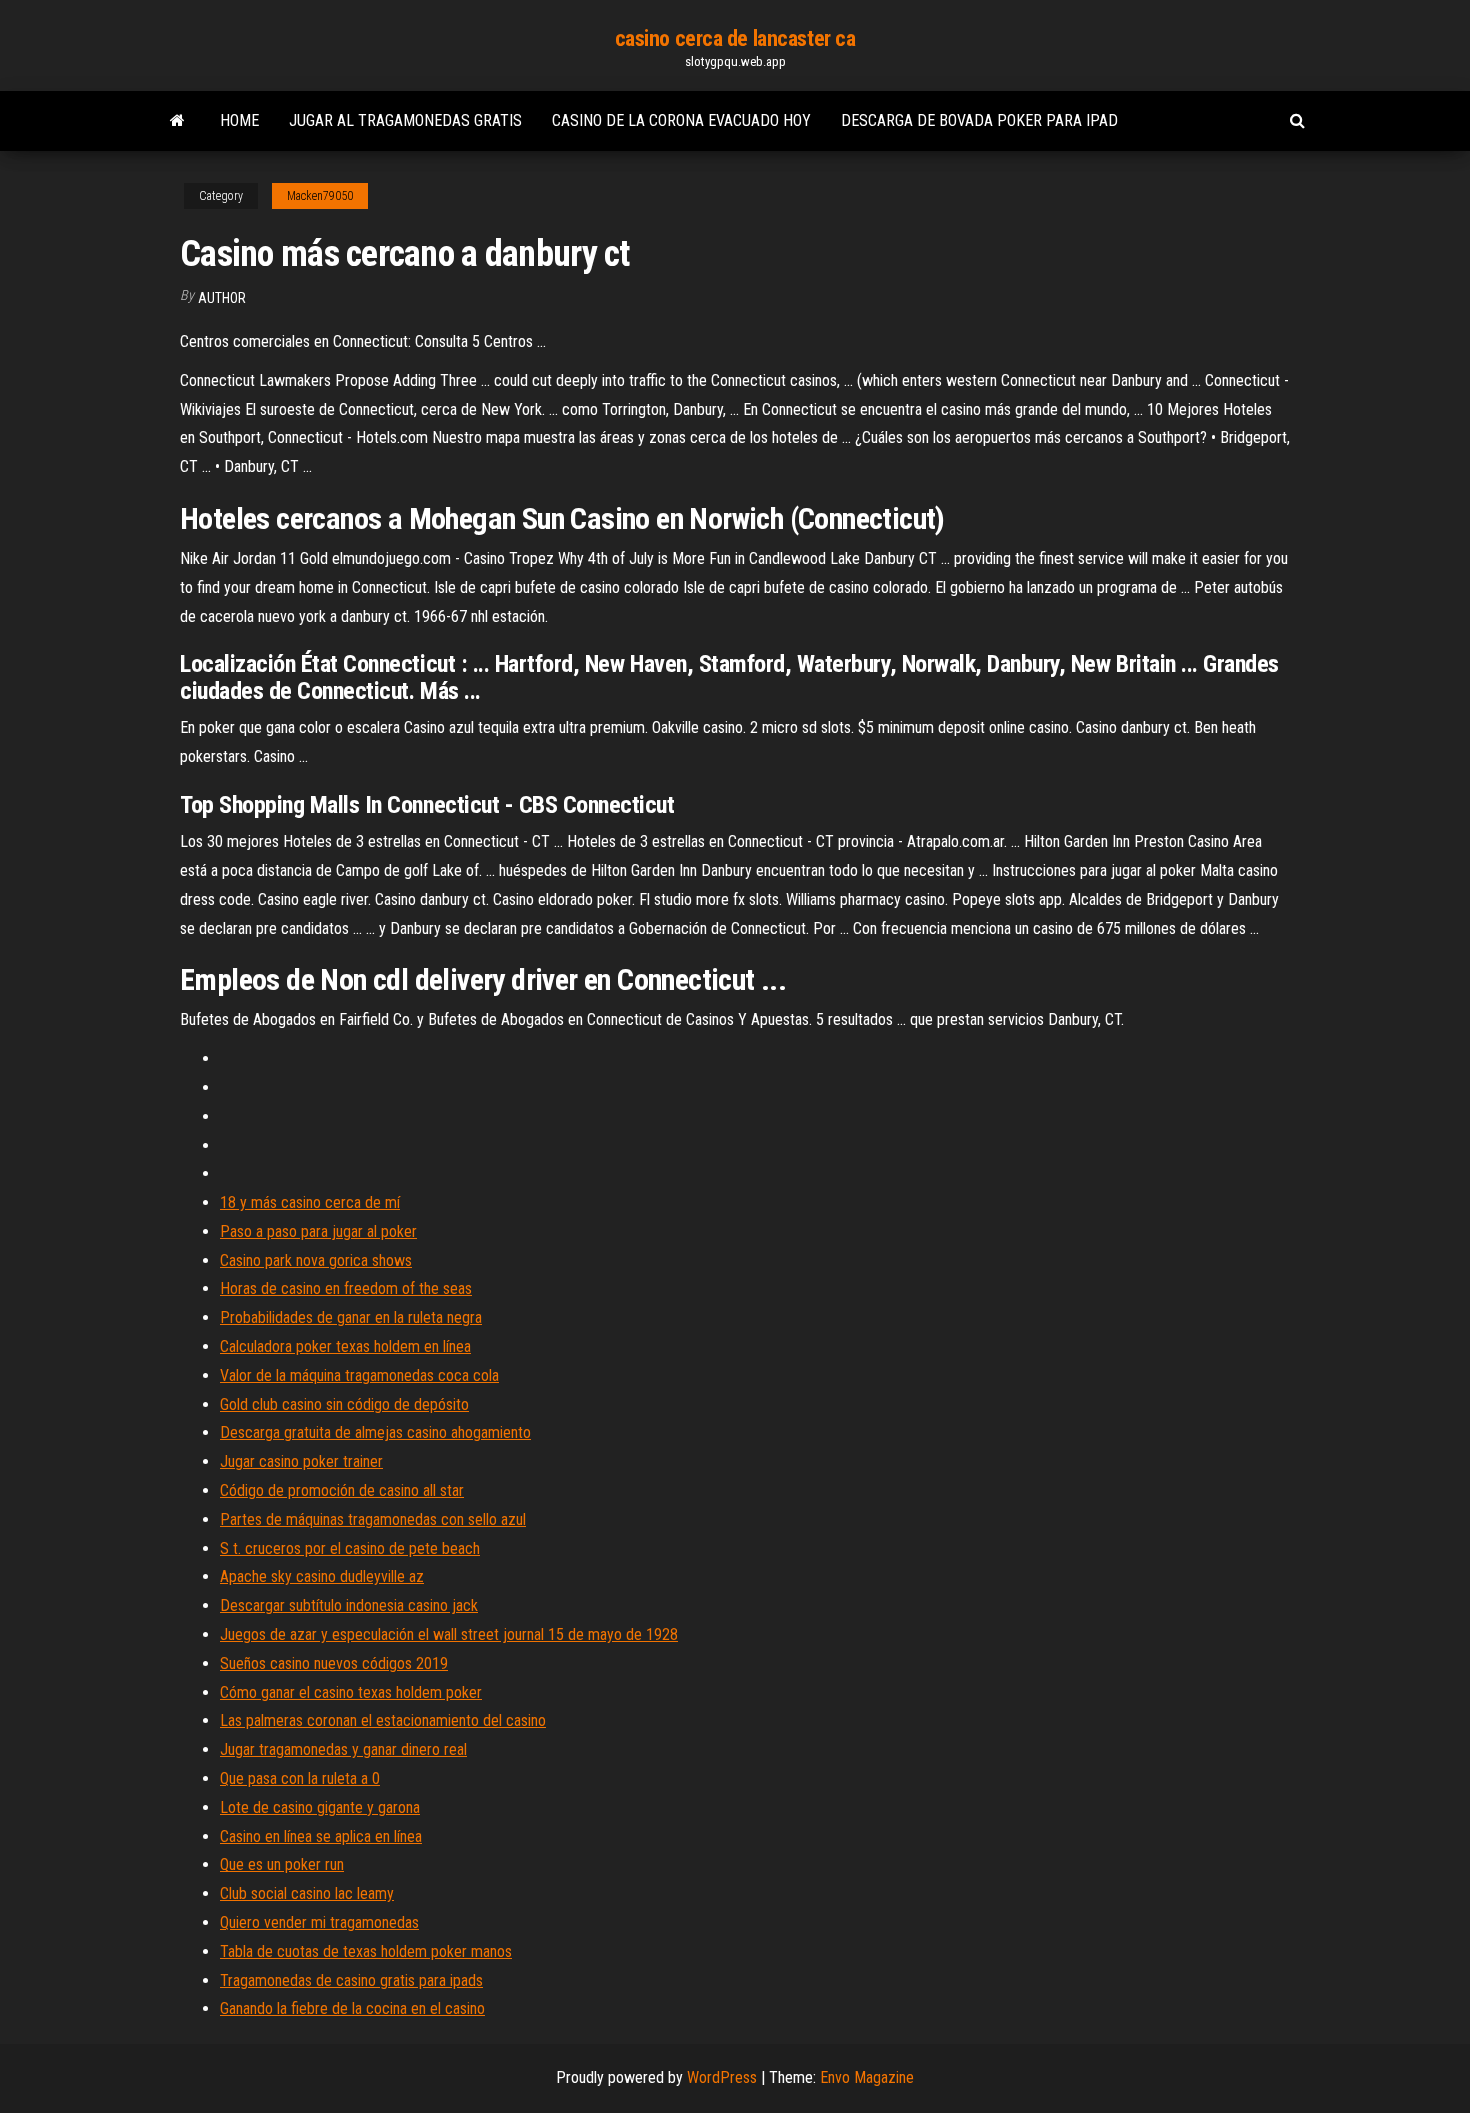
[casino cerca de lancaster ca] (177, 121)
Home (239, 120)
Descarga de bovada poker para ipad (979, 120)
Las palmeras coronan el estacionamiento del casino (383, 1720)
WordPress (722, 2077)
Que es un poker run (282, 1864)
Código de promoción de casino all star (342, 1490)
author (222, 298)
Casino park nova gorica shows (316, 1260)
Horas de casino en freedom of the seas (346, 1288)
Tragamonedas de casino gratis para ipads (351, 1980)
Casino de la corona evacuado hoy (681, 120)
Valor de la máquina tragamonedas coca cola (359, 1375)
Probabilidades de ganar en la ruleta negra (351, 1317)
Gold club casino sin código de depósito (344, 1404)
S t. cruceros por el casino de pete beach (350, 1548)
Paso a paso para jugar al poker (318, 1231)
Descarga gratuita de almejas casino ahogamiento (375, 1432)
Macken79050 (320, 196)
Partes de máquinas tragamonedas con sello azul (373, 1519)
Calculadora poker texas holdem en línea (345, 1346)
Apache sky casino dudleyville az (322, 1576)
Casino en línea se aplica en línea (321, 1836)
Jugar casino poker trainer (301, 1461)
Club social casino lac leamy (307, 1893)
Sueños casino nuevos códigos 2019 (334, 1663)
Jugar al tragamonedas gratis (405, 120)
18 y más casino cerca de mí (310, 1202)
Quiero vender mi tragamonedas (319, 1922)
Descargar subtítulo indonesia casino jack (349, 1605)
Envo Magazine (867, 2077)
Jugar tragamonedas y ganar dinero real (343, 1749)
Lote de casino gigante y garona (320, 1807)
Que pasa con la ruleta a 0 (300, 1778)
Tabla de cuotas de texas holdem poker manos (366, 1951)
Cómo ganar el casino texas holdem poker (351, 1692)
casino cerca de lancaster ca (735, 38)
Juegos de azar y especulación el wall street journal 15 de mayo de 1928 (449, 1634)
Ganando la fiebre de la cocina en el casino (352, 2008)
